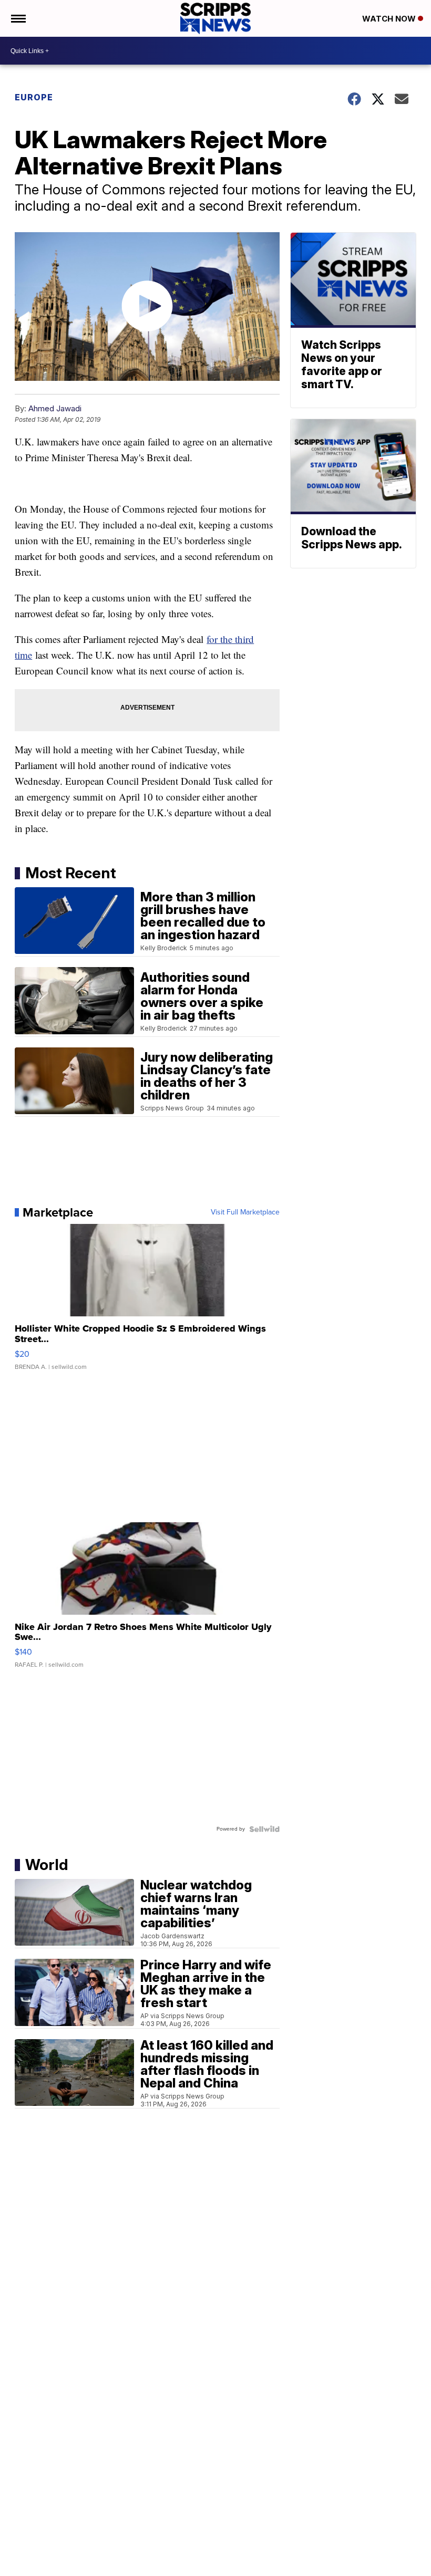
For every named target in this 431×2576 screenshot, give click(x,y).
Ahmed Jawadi (55, 408)
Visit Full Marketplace (245, 1212)
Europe (34, 97)
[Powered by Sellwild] (264, 1829)
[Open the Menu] (18, 18)
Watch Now (390, 19)
